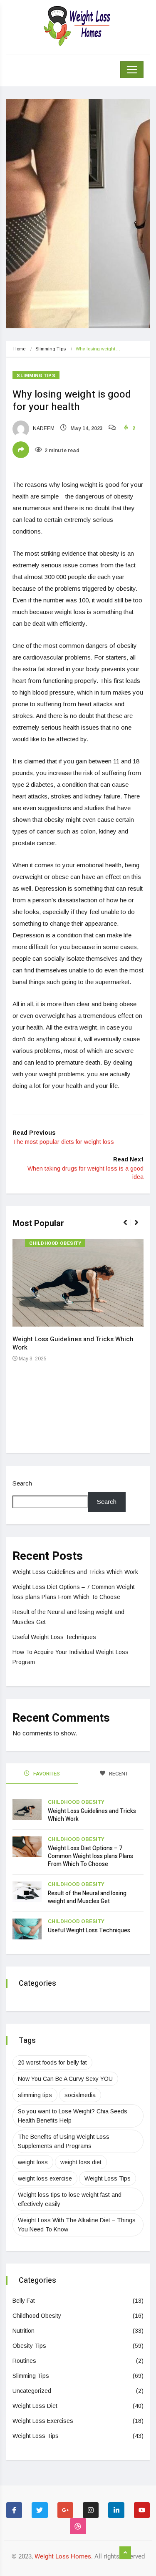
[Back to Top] (125, 2553)
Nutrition (24, 2331)
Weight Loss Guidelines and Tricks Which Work (73, 1343)
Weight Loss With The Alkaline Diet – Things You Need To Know (77, 2225)
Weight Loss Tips (108, 2178)
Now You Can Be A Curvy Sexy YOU (65, 2079)
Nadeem (43, 428)
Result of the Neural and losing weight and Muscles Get (87, 1897)
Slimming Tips (51, 349)
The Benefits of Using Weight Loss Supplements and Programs (64, 2141)
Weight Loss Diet (35, 2406)
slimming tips (35, 2095)
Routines (24, 2361)
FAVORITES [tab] (46, 1774)
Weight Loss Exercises (43, 2421)
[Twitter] (40, 2510)
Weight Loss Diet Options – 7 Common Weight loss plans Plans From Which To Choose (90, 1856)
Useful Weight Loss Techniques (54, 1637)
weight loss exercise (45, 2178)
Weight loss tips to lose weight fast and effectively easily (70, 2199)
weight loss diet (81, 2162)
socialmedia (80, 2095)
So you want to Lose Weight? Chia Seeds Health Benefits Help (73, 2116)
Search (22, 1483)
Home (19, 349)
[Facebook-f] (14, 2510)
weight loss (33, 2162)
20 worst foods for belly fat (52, 2062)
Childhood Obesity (55, 1243)
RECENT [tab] (118, 1774)
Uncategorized (32, 2391)
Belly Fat (24, 2301)
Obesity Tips (29, 2346)
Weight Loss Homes (63, 2556)
